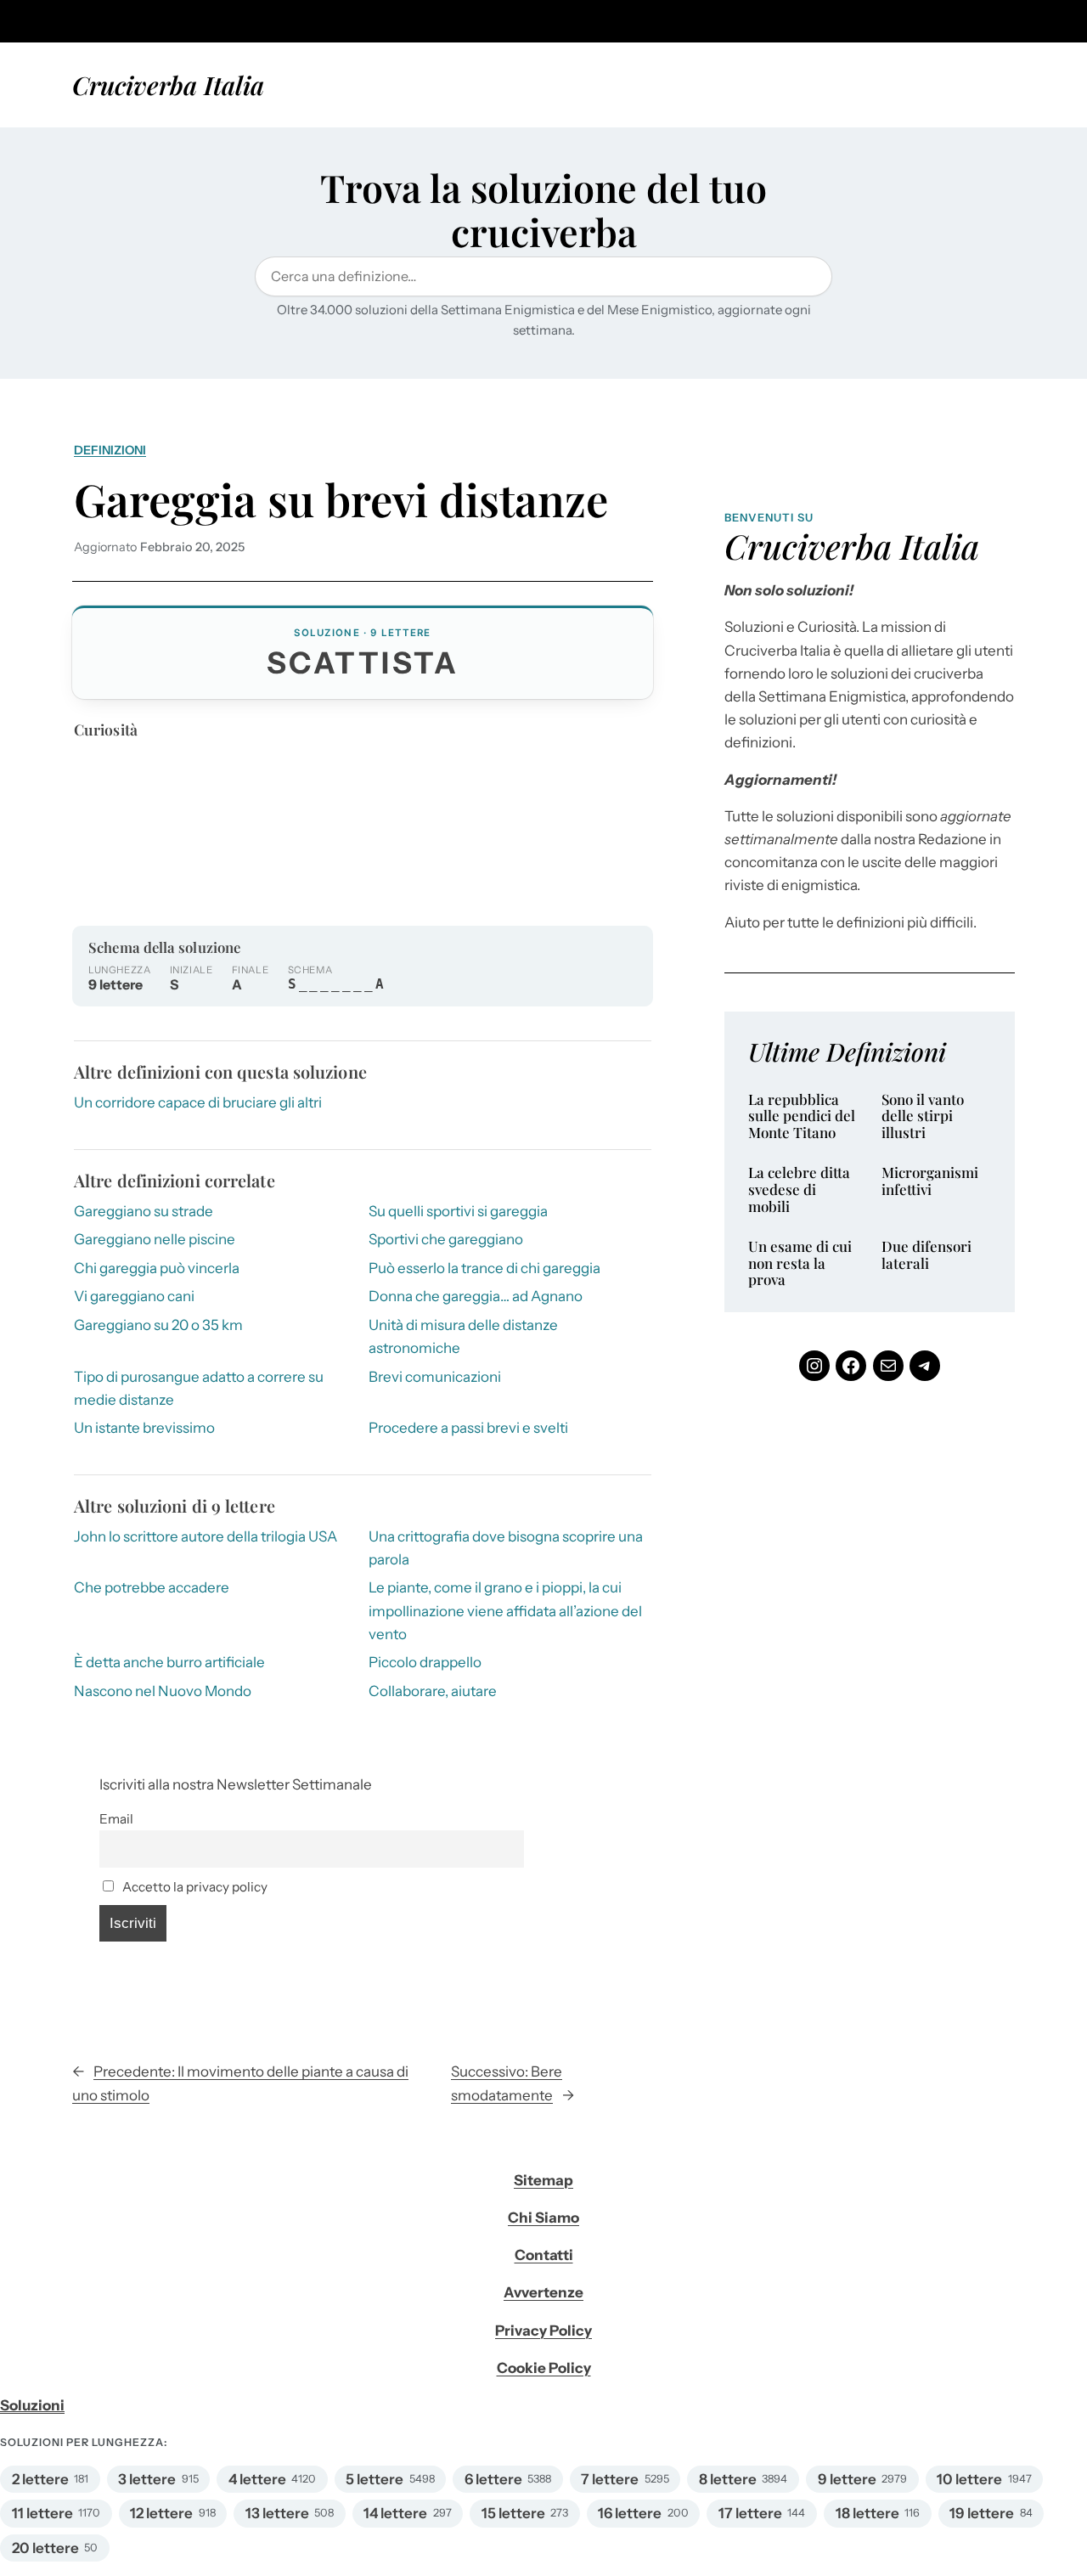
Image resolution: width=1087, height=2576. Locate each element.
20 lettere (45, 2548)
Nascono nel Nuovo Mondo (163, 1691)
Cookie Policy (544, 2368)
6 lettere (493, 2479)
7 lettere (610, 2479)
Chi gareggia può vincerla (157, 1268)
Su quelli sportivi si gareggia (458, 1211)
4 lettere (257, 2479)
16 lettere (630, 2513)
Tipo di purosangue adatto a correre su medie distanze (199, 1388)
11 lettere (42, 2513)
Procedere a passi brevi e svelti (468, 1428)
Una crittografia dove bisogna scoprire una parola (506, 1548)
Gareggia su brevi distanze (341, 499)
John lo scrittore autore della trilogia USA (206, 1536)
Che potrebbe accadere (152, 1587)
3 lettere (147, 2479)
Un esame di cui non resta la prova (800, 1263)
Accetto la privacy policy (194, 1887)
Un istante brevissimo (144, 1428)
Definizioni (110, 450)
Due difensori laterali (926, 1255)
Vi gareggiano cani (134, 1296)
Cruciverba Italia (168, 85)
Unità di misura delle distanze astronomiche (463, 1336)
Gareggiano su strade (144, 1211)
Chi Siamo (543, 2218)
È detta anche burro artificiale (169, 1662)
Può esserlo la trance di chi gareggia (484, 1268)
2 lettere (40, 2479)
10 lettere (969, 2479)
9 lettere (847, 2479)
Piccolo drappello (425, 1662)
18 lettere (867, 2513)
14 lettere (395, 2513)
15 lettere (513, 2513)
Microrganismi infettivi (930, 1181)
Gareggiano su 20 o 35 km (158, 1325)
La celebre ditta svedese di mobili (799, 1189)
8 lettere (728, 2479)
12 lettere (161, 2513)
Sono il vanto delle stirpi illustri (923, 1116)
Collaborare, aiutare (433, 1691)
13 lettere (277, 2513)
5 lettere (375, 2479)
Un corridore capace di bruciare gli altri (198, 1102)
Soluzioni (32, 2405)
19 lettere (982, 2513)
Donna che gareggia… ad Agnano (476, 1296)
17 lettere (750, 2513)
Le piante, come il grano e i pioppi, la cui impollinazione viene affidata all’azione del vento (505, 1610)
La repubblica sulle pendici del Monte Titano (802, 1116)
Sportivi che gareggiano (446, 1239)
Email (116, 1819)
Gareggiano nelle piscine (155, 1239)
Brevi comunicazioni (435, 1377)
